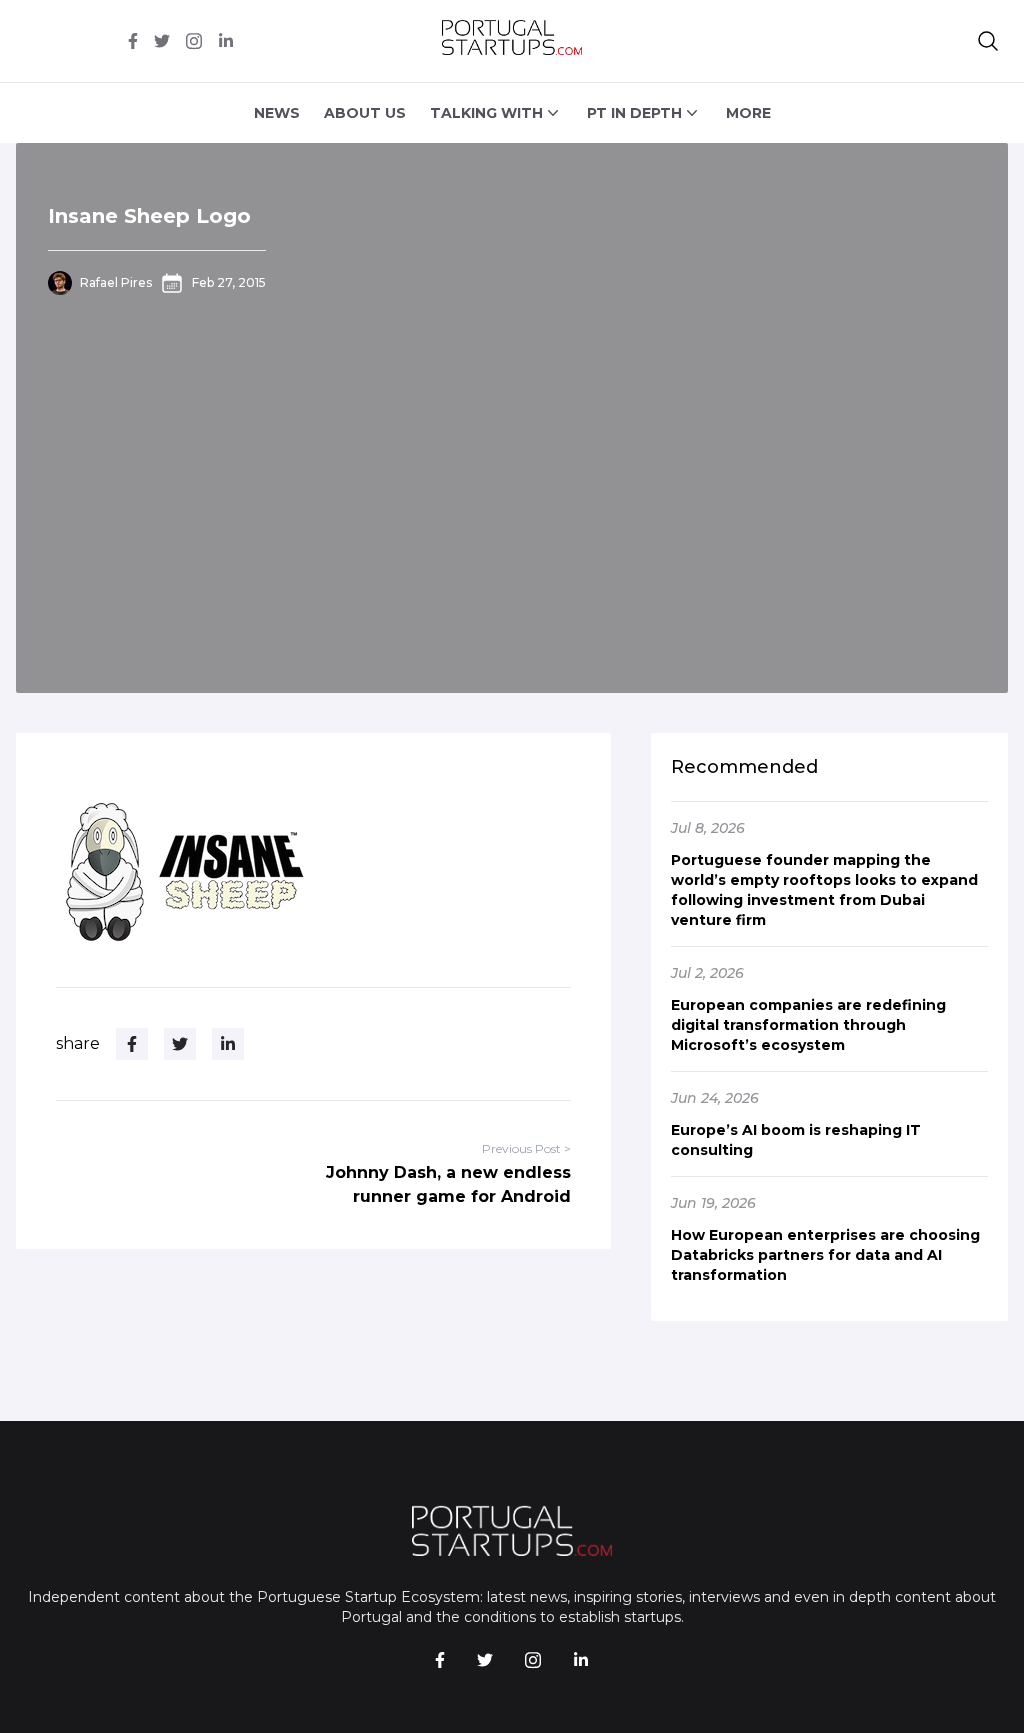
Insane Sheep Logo (149, 216)
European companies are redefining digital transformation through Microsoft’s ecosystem (808, 1025)
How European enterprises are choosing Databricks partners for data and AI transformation (825, 1255)
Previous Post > (526, 1148)
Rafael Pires (116, 282)
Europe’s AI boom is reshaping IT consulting (796, 1140)
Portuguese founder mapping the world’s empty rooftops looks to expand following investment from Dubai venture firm (824, 890)
